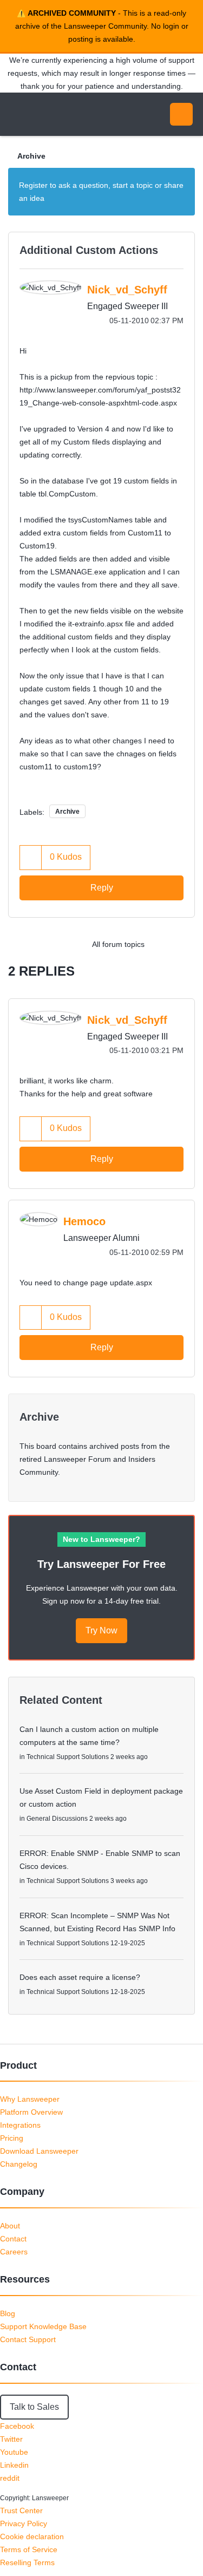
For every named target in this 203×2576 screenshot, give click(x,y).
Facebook (17, 2426)
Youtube (14, 2452)
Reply (102, 888)
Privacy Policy (24, 2523)
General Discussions (57, 1819)
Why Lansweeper (30, 2099)
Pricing (12, 2138)
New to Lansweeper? (101, 1539)
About (10, 2226)
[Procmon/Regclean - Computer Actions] (162, 944)
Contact (13, 2239)
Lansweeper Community (60, 114)
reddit (10, 2478)
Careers (14, 2252)
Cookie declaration (32, 2536)
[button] (31, 857)
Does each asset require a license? (80, 1977)
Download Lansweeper (39, 2151)
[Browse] (16, 114)
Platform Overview (31, 2112)
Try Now (101, 1630)
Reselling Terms (27, 2562)
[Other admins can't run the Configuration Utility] (184, 944)
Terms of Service (29, 2549)
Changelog (19, 2164)
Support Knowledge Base (43, 2326)
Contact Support (28, 2339)
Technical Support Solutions (68, 1757)
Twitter (11, 2439)
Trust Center (21, 2510)
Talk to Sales (34, 2407)
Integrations (20, 2125)
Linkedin (14, 2465)
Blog (8, 2313)
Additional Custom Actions (89, 250)
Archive (31, 156)
